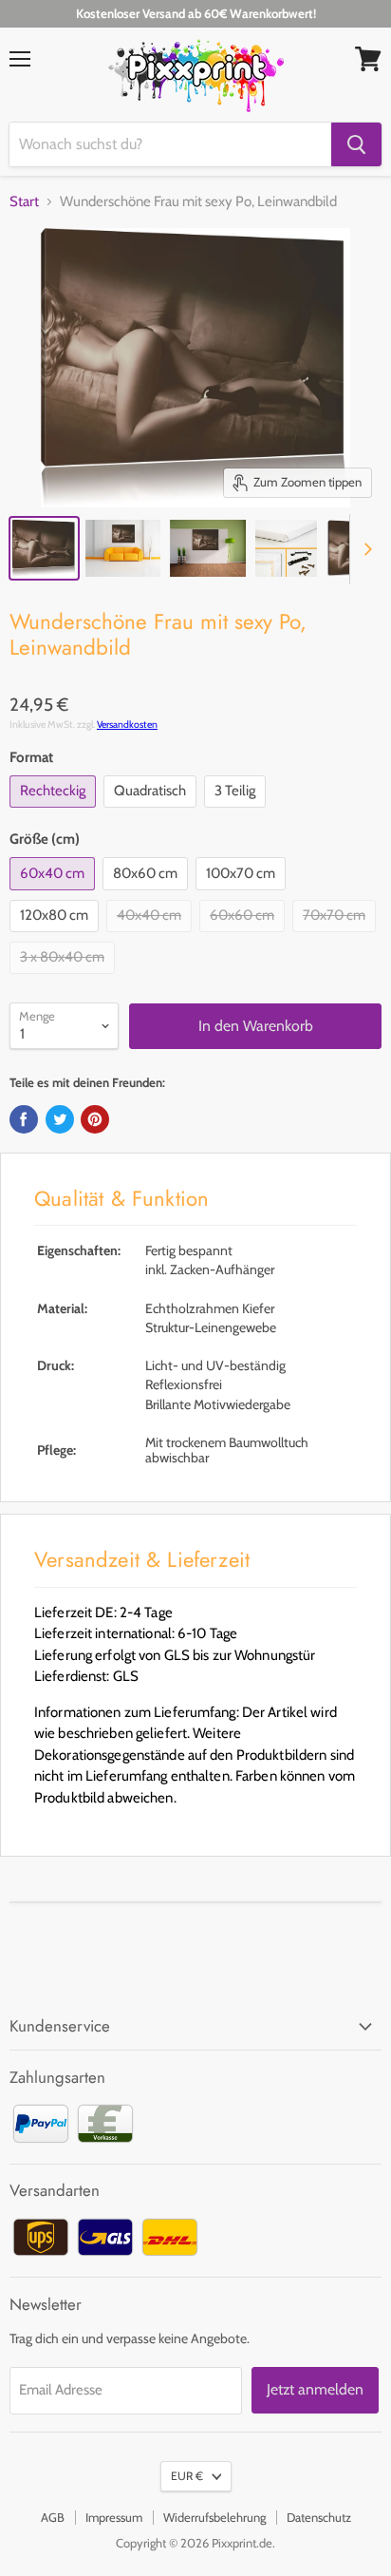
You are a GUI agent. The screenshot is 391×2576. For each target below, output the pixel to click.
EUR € (187, 2476)
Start (24, 202)
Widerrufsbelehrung (214, 2517)
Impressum (114, 2517)
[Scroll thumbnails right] (364, 549)
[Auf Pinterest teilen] (95, 1119)
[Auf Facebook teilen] (24, 1119)
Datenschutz (319, 2517)
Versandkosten (127, 725)
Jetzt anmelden (315, 2389)
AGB (53, 2517)
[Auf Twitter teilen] (60, 1119)
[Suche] (356, 144)
